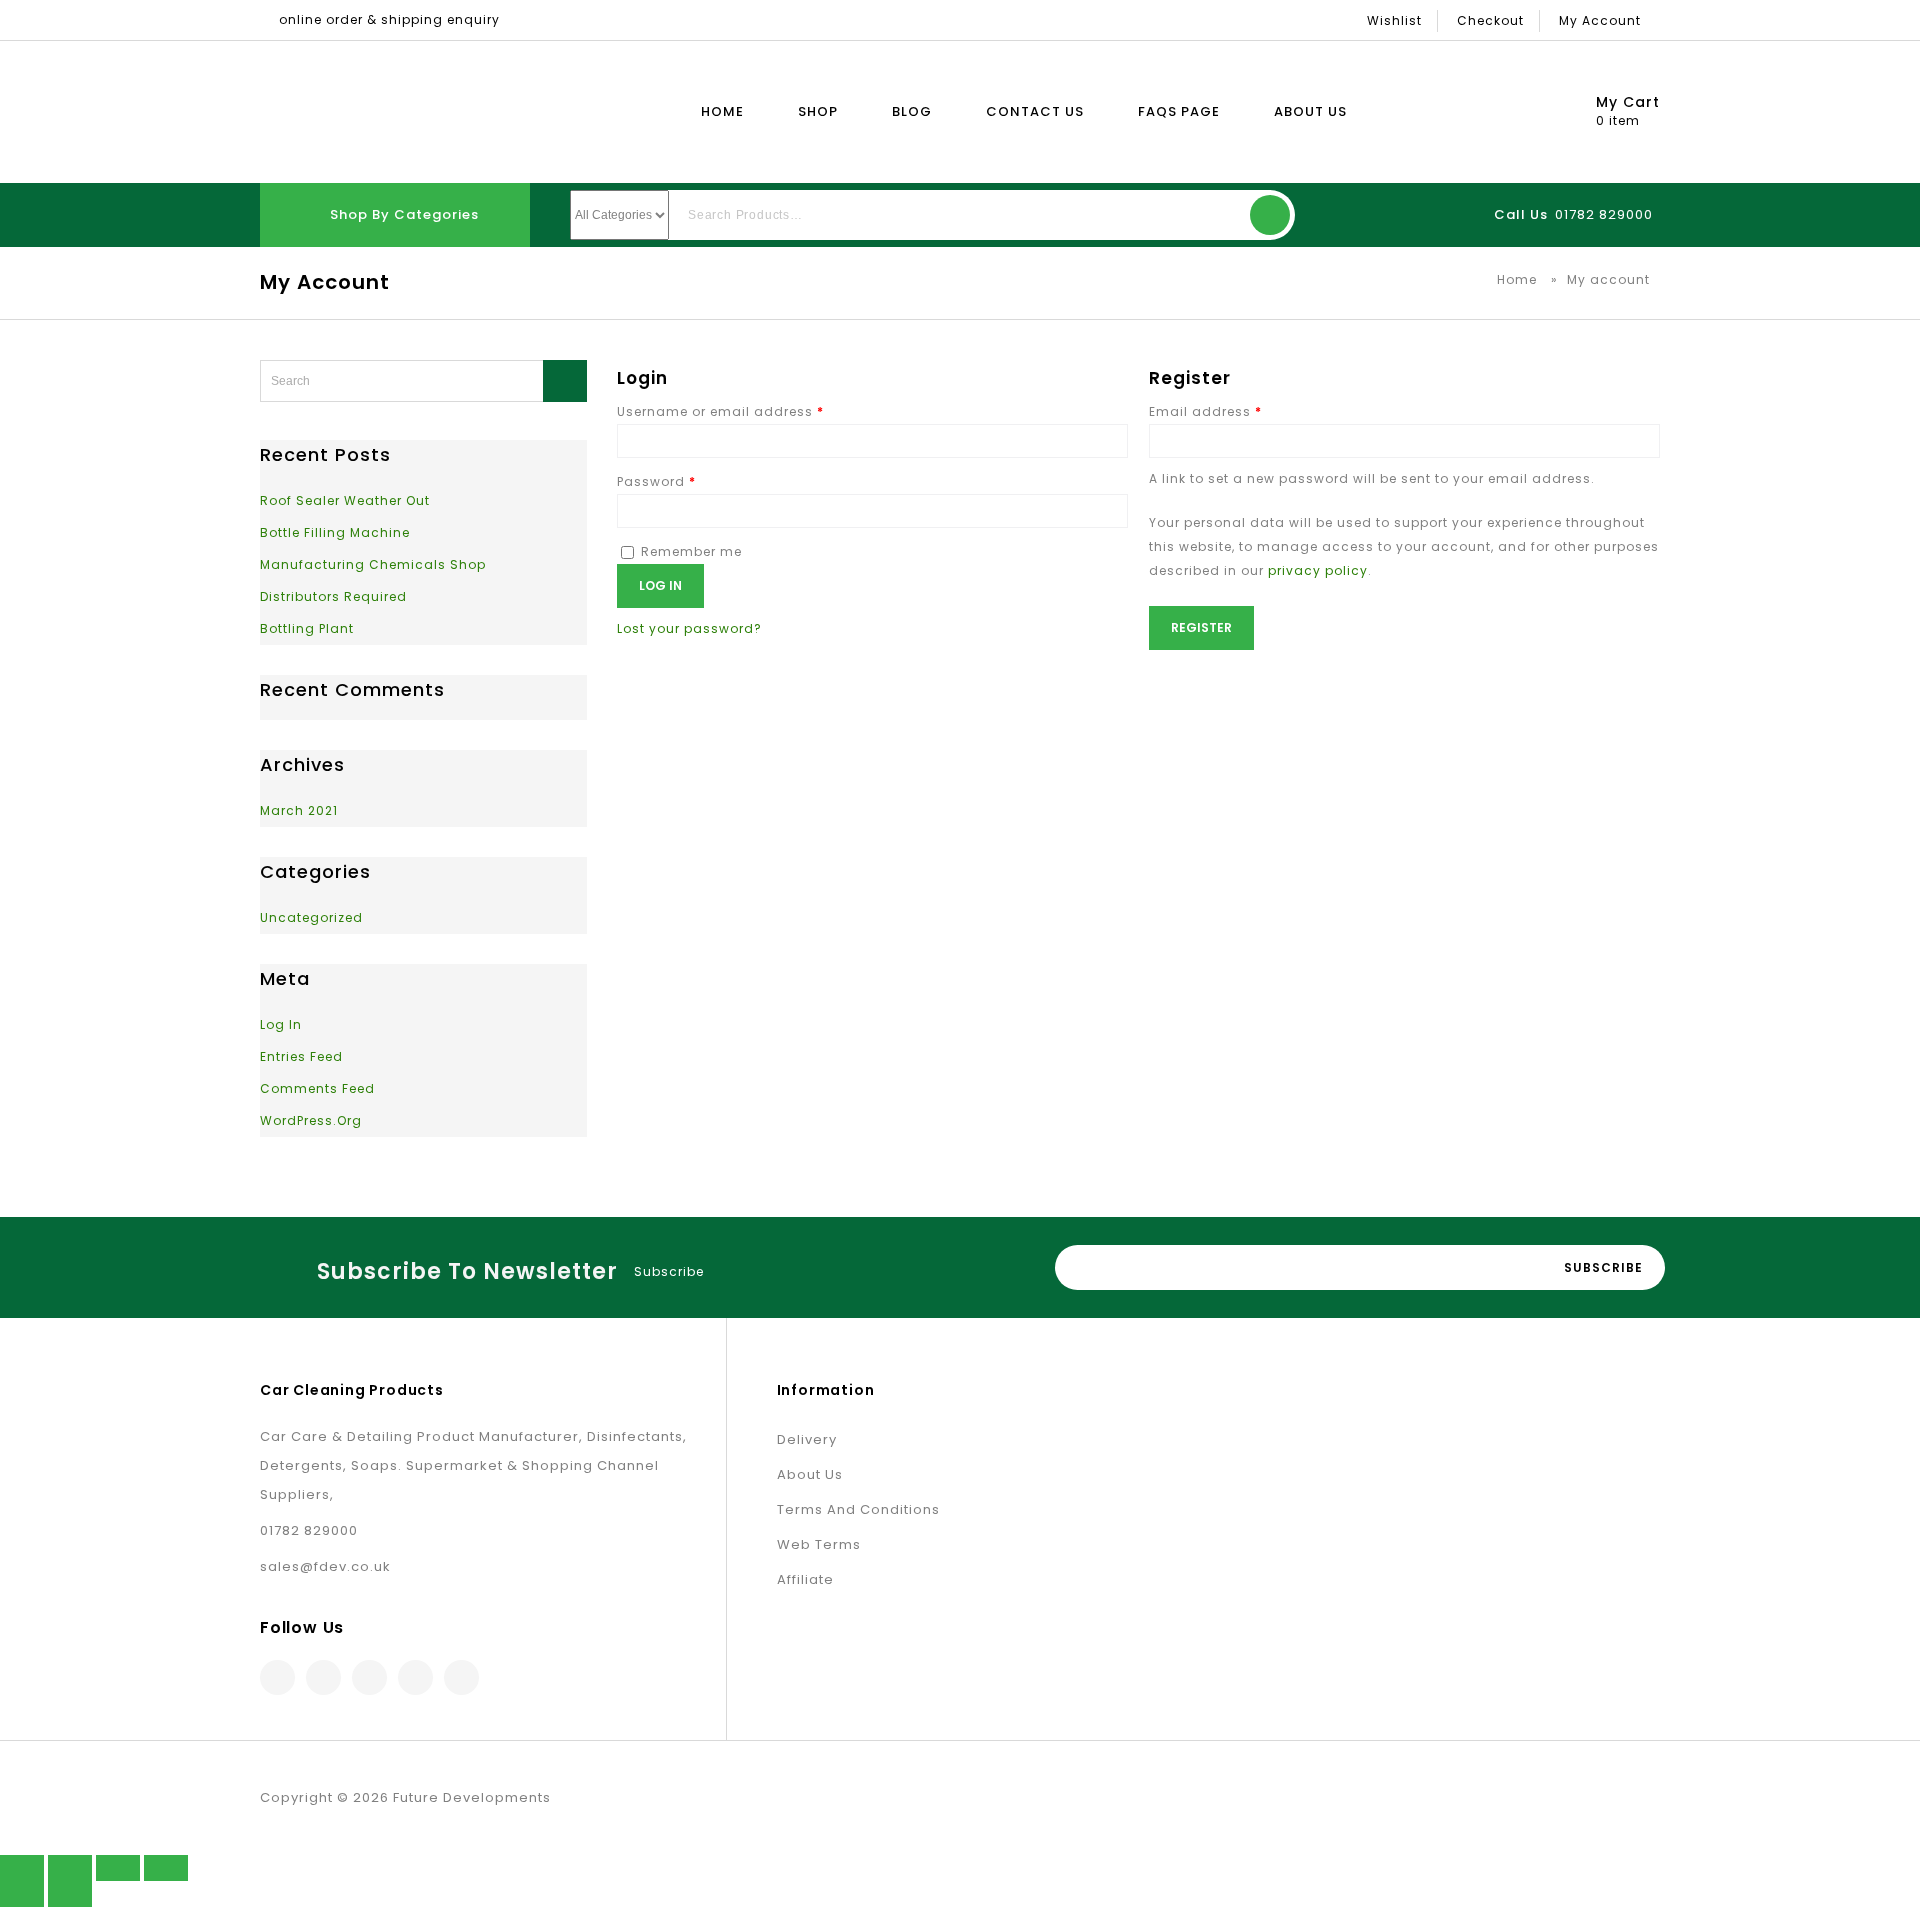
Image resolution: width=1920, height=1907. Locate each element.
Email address (1205, 411)
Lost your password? (689, 628)
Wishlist (1394, 20)
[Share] (70, 1868)
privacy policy (1318, 570)
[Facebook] (277, 1677)
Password (656, 481)
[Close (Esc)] (22, 1868)
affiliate (805, 1579)
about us (810, 1474)
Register (1201, 627)
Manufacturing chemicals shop (373, 564)
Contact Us (1035, 111)
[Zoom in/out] (166, 1868)
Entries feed (301, 1056)
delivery (807, 1439)
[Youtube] (461, 1677)
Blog (912, 111)
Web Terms (819, 1544)
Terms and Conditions (858, 1509)
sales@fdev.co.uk (325, 1566)
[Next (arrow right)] (70, 1894)
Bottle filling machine (335, 532)
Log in (660, 585)
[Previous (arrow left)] (22, 1894)
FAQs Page (1179, 111)
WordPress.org (311, 1120)
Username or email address (720, 411)
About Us (1310, 111)
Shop (818, 111)
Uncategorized (311, 917)
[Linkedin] (369, 1677)
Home (722, 111)
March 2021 (299, 810)
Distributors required (333, 596)
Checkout (1490, 20)
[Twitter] (323, 1677)
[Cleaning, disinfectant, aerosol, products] (377, 112)
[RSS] (415, 1677)
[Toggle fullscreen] (118, 1868)
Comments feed (317, 1088)
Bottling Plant (307, 628)
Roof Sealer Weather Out (345, 500)
